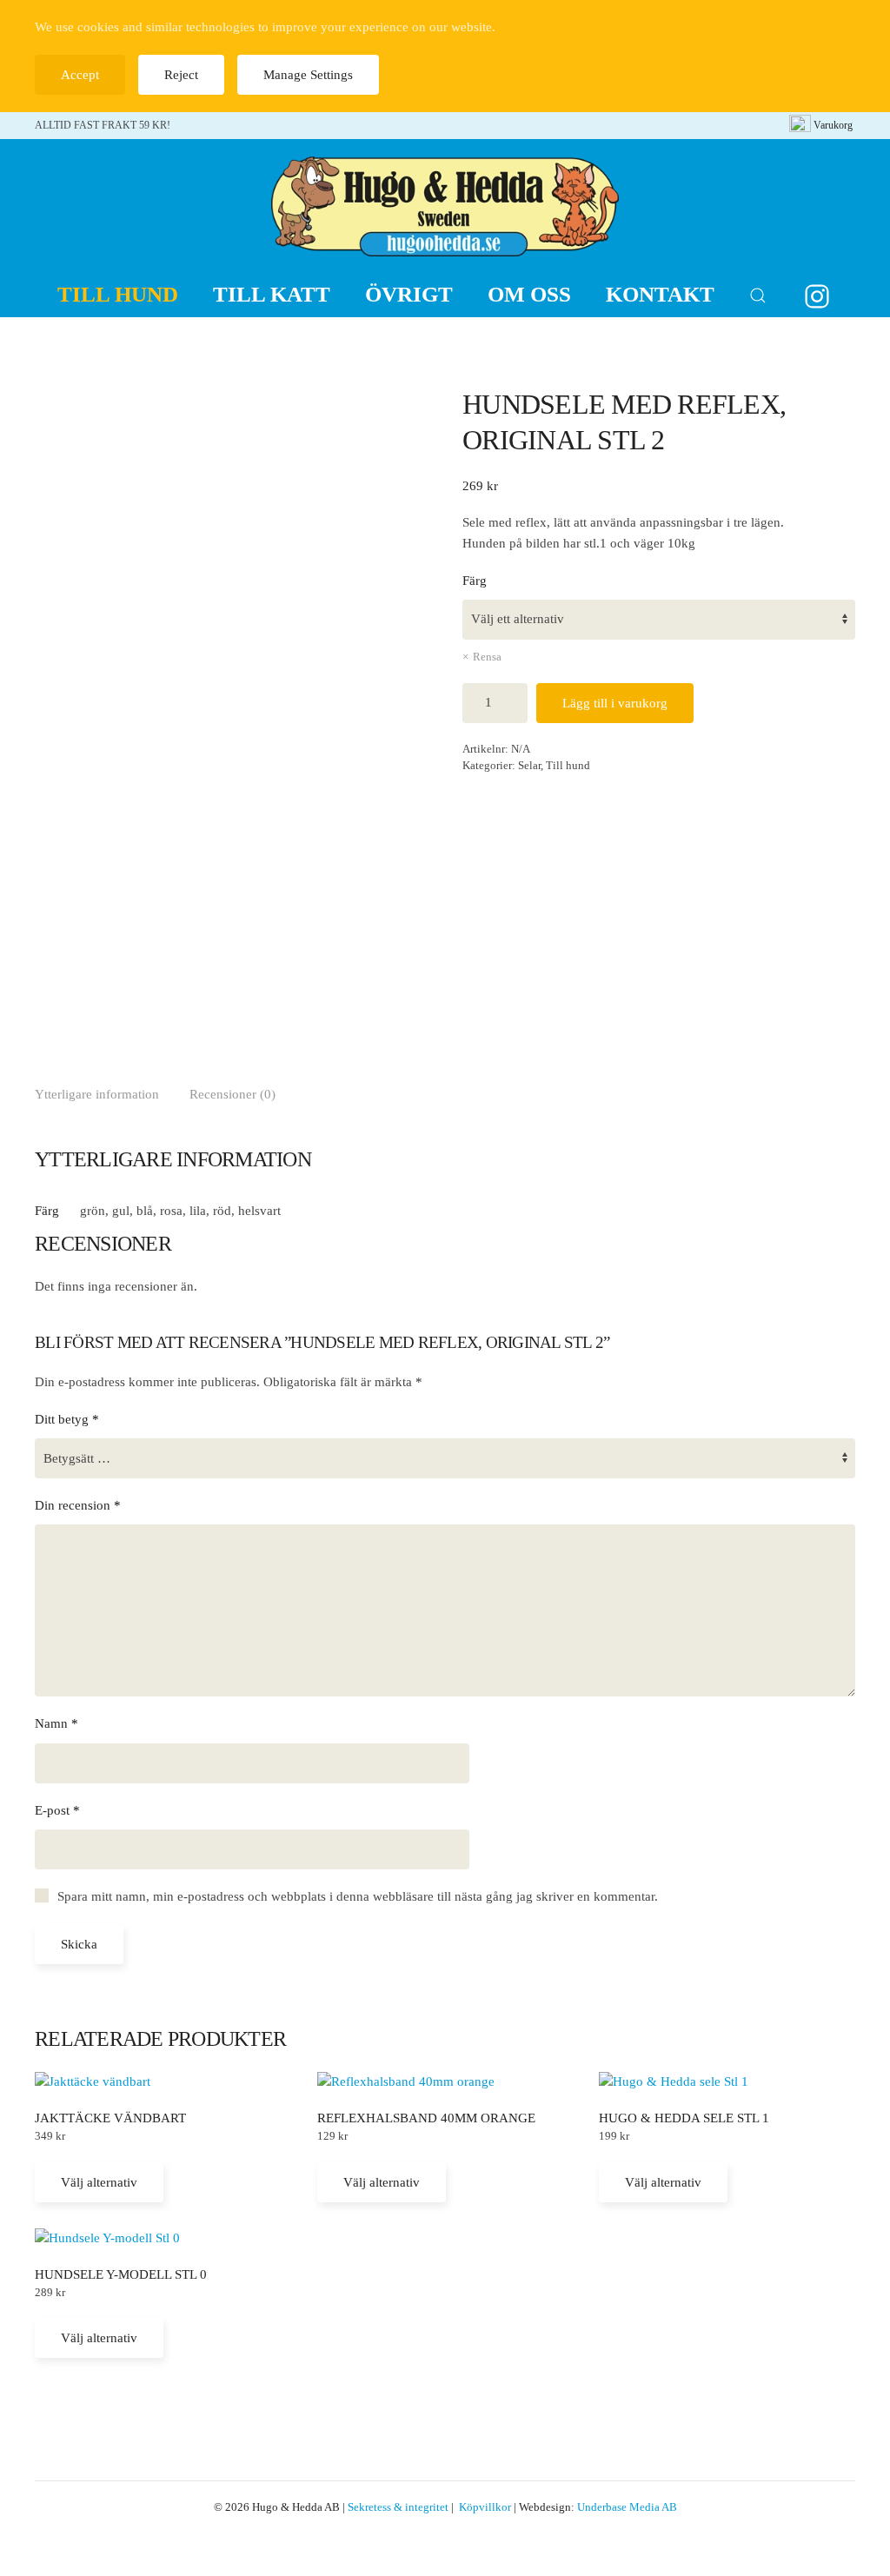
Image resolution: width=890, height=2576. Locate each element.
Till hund (568, 765)
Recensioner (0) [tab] (232, 1094)
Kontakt (660, 294)
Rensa (487, 657)
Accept (80, 75)
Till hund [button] (118, 294)
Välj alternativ (99, 2182)
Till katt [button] (272, 294)
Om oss (529, 294)
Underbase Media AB (627, 2507)
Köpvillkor (485, 2507)
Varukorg (833, 125)
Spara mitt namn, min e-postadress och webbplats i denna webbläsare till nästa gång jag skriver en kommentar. (358, 1896)
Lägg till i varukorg (615, 703)
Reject (181, 75)
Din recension (78, 1505)
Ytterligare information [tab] (97, 1094)
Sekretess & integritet (398, 2507)
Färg (475, 581)
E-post (57, 1810)
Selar (529, 765)
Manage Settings (308, 75)
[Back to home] (445, 206)
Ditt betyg (67, 1419)
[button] (758, 295)
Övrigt (409, 294)
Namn (56, 1723)
